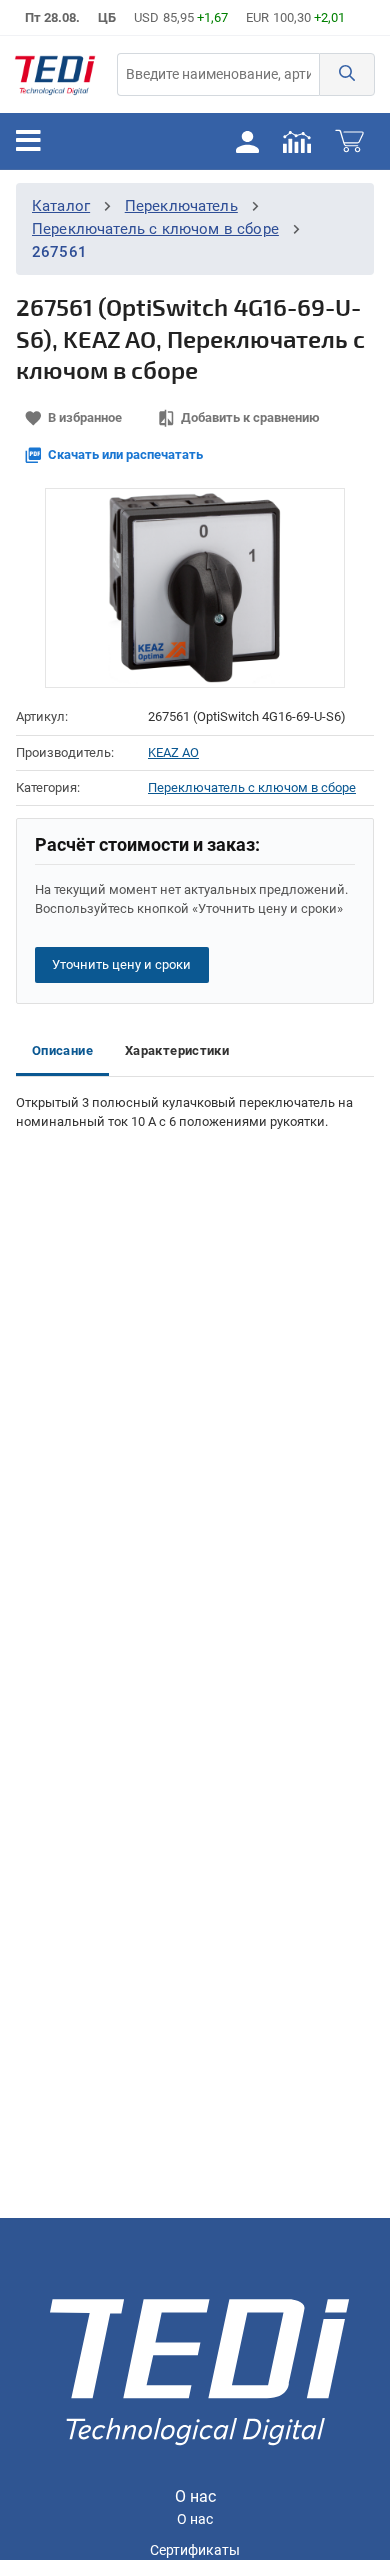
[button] (347, 74)
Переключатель (181, 206)
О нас (195, 2519)
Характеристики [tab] (177, 1050)
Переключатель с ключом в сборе (155, 229)
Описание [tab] (62, 1050)
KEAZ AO (173, 752)
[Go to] (55, 74)
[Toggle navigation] (28, 141)
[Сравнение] (297, 141)
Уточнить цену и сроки (121, 964)
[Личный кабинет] (247, 141)
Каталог (61, 206)
